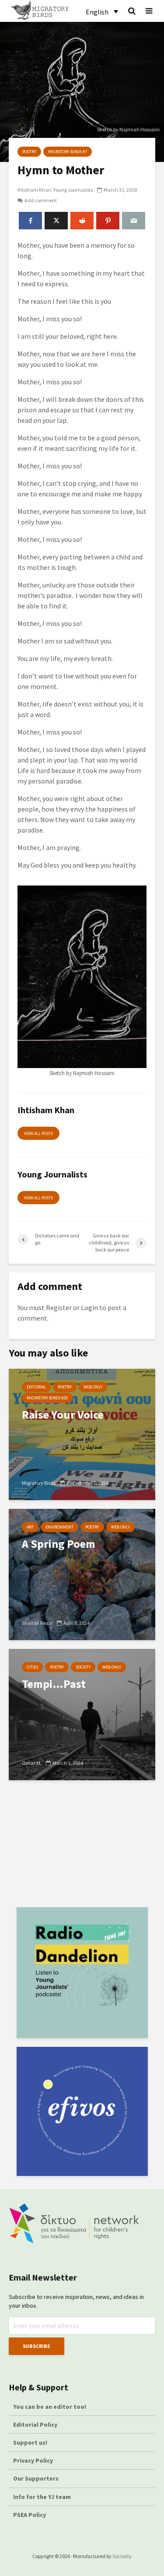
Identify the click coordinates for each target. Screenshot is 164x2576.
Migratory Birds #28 (47, 1398)
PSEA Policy (30, 2515)
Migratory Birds (39, 1483)
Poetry (29, 152)
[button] (102, 11)
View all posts (38, 1133)
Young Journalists (73, 190)
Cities (32, 1667)
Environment (59, 1527)
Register (59, 1307)
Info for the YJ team (42, 2497)
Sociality (122, 2556)
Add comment (41, 200)
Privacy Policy (33, 2460)
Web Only (93, 1387)
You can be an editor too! (50, 2407)
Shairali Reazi (37, 1623)
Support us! (30, 2442)
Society (83, 1667)
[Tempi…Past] (82, 1714)
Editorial (36, 1387)
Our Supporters (36, 2478)
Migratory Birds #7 (68, 152)
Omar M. (32, 1763)
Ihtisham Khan (34, 190)
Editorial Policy (36, 2425)
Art (30, 1527)
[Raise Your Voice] (82, 1434)
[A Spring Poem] (82, 1574)
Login (89, 1307)
